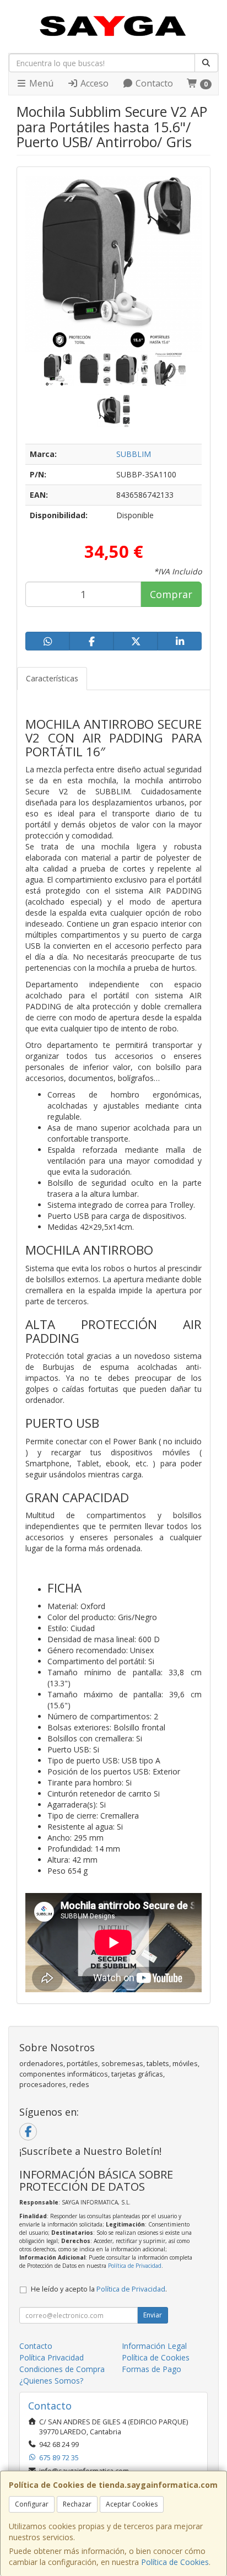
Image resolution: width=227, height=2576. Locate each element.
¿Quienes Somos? (51, 2381)
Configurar (32, 2504)
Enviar (153, 2315)
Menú (40, 83)
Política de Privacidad (135, 2266)
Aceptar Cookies (132, 2504)
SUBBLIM (134, 454)
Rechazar (77, 2504)
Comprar (171, 594)
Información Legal (154, 2346)
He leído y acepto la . (99, 2289)
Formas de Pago (152, 2369)
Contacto (153, 83)
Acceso (93, 83)
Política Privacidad (52, 2357)
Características (52, 678)
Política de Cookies (175, 2562)
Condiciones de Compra (62, 2369)
